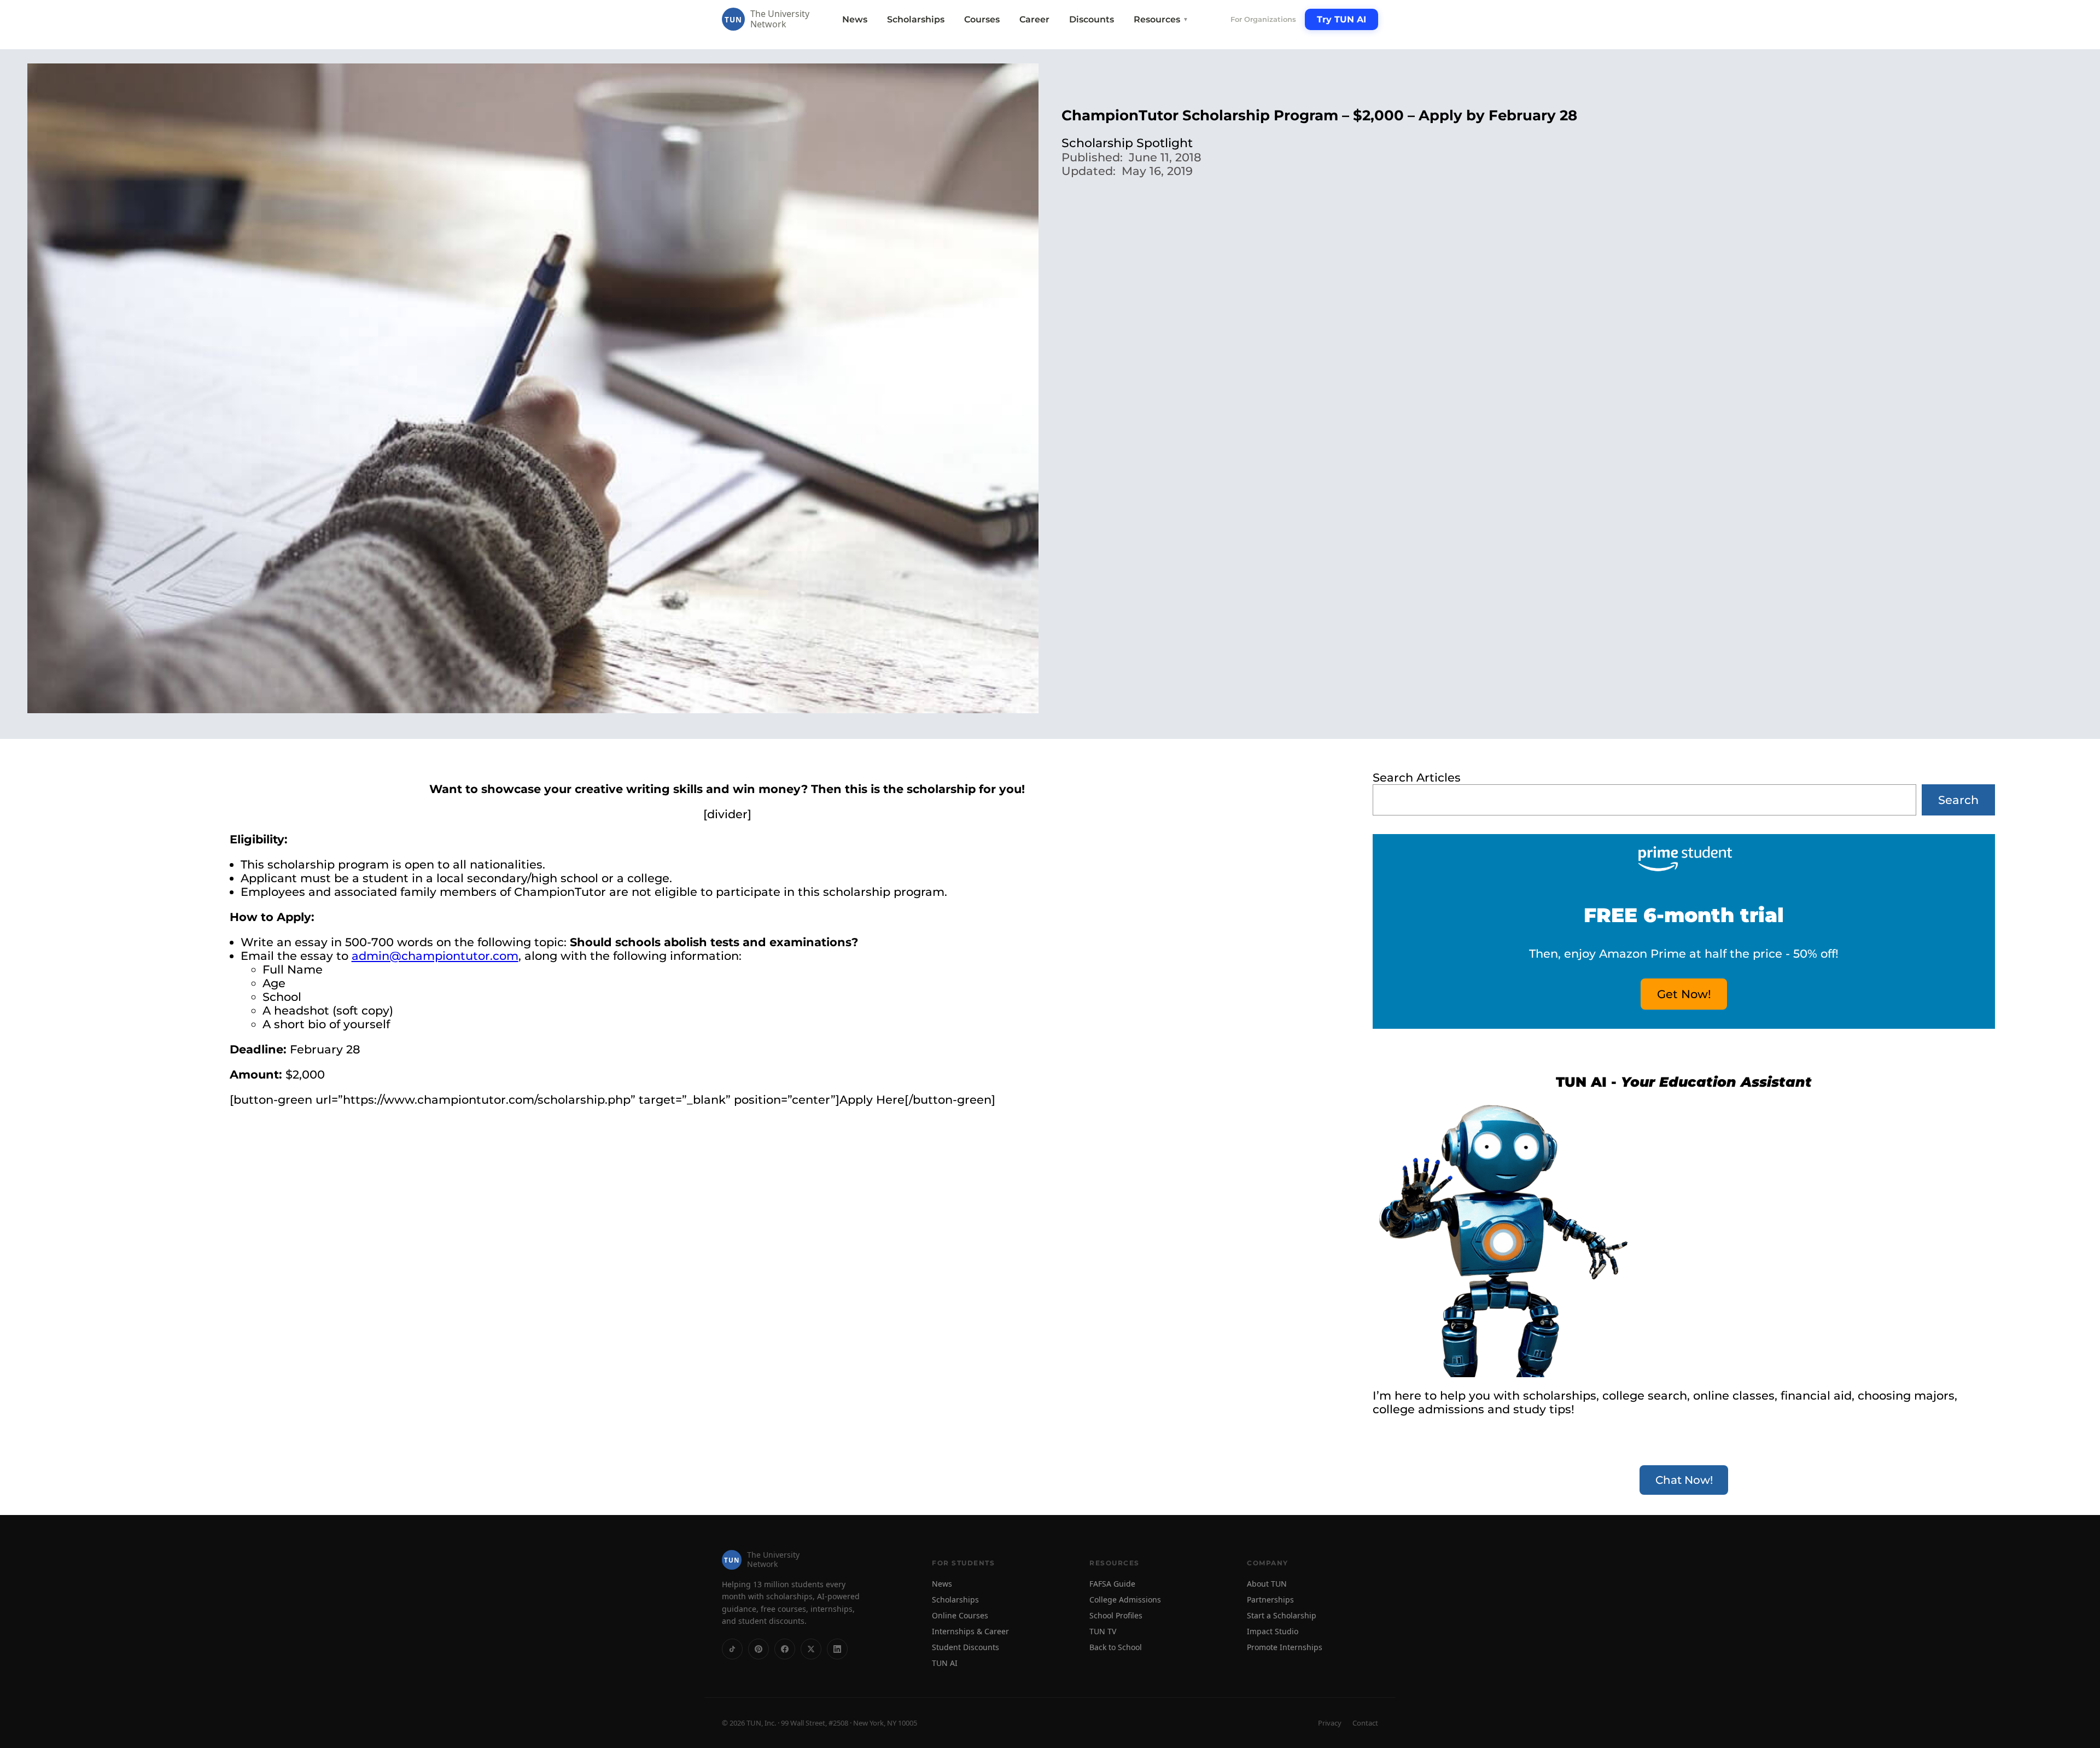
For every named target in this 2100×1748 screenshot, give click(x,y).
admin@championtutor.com (435, 956)
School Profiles (1116, 1615)
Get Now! (1684, 994)
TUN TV (1103, 1631)
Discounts (1092, 19)
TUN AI (945, 1663)
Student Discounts (966, 1647)
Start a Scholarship (1282, 1615)
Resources (1161, 19)
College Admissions (1125, 1600)
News (855, 19)
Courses (982, 19)
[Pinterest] (759, 1649)
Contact (1365, 1723)
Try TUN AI (1341, 19)
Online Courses (960, 1615)
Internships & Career (970, 1631)
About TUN (1267, 1584)
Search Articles (1417, 777)
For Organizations (1263, 19)
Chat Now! (1684, 1480)
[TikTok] (732, 1649)
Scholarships (916, 19)
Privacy (1330, 1723)
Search (1958, 800)
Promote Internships (1285, 1647)
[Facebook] (785, 1649)
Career (1034, 19)
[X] (811, 1649)
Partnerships (1270, 1600)
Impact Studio (1273, 1631)
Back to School (1116, 1647)
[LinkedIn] (837, 1649)
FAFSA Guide (1112, 1584)
